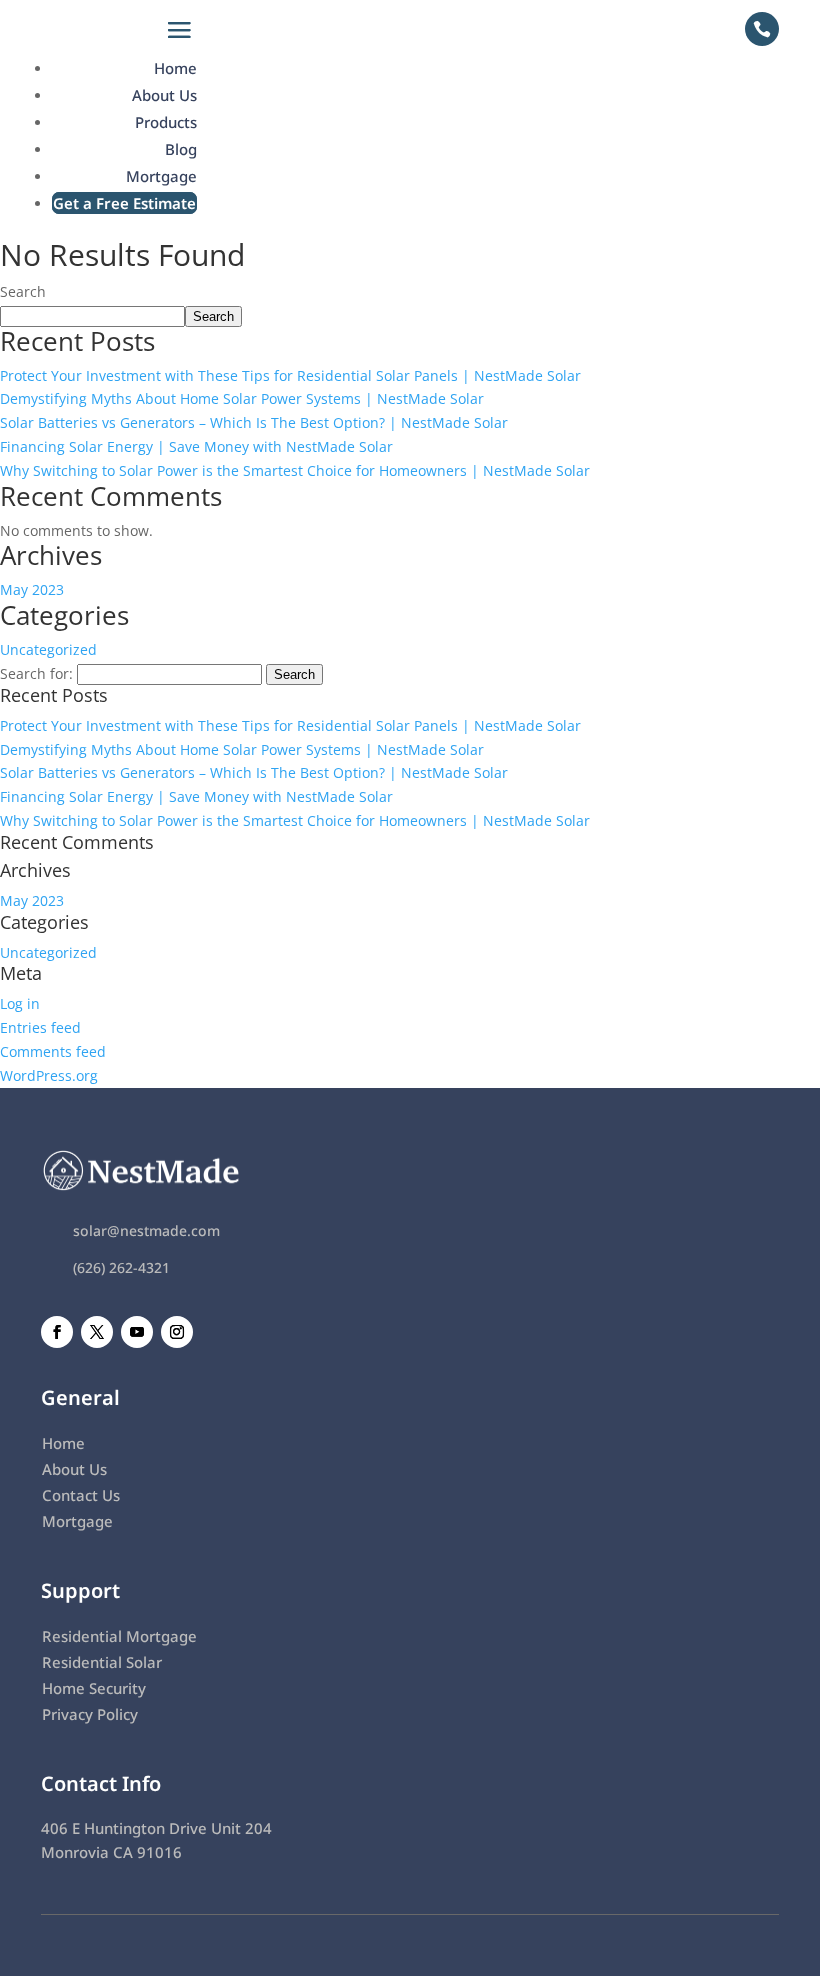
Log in (20, 1003)
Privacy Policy (90, 1714)
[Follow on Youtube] (137, 1332)
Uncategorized (48, 649)
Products (166, 122)
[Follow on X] (97, 1332)
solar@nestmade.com (146, 1230)
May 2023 (32, 589)
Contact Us (81, 1495)
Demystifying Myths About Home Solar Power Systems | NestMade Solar (242, 398)
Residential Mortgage (119, 1636)
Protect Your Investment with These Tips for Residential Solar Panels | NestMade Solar (290, 375)
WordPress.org (49, 1075)
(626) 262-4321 (121, 1267)
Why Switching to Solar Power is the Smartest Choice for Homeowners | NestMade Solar (295, 470)
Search (23, 291)
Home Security (94, 1688)
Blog (181, 149)
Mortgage (161, 176)
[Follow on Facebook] (57, 1332)
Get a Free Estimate (124, 203)
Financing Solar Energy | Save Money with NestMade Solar (196, 446)
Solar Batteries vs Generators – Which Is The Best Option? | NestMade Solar (254, 422)
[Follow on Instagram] (177, 1332)
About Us (164, 95)
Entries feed (40, 1027)
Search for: (36, 673)
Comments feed (53, 1051)
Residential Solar (102, 1662)
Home (175, 68)
